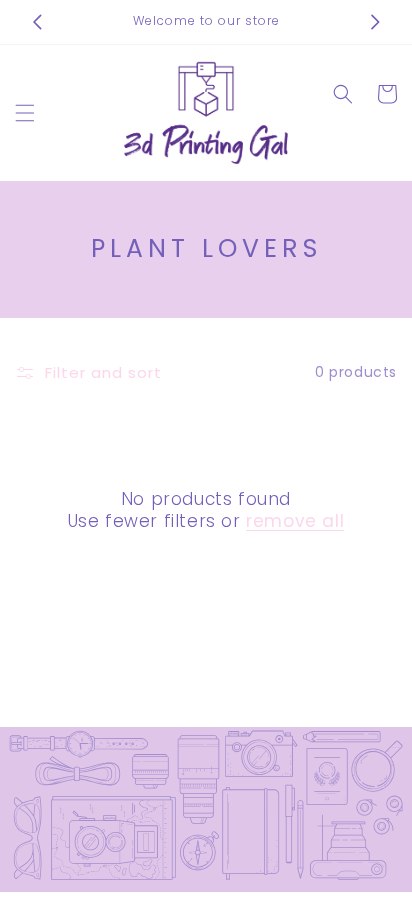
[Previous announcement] (37, 22)
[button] (25, 113)
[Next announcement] (375, 22)
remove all (295, 521)
